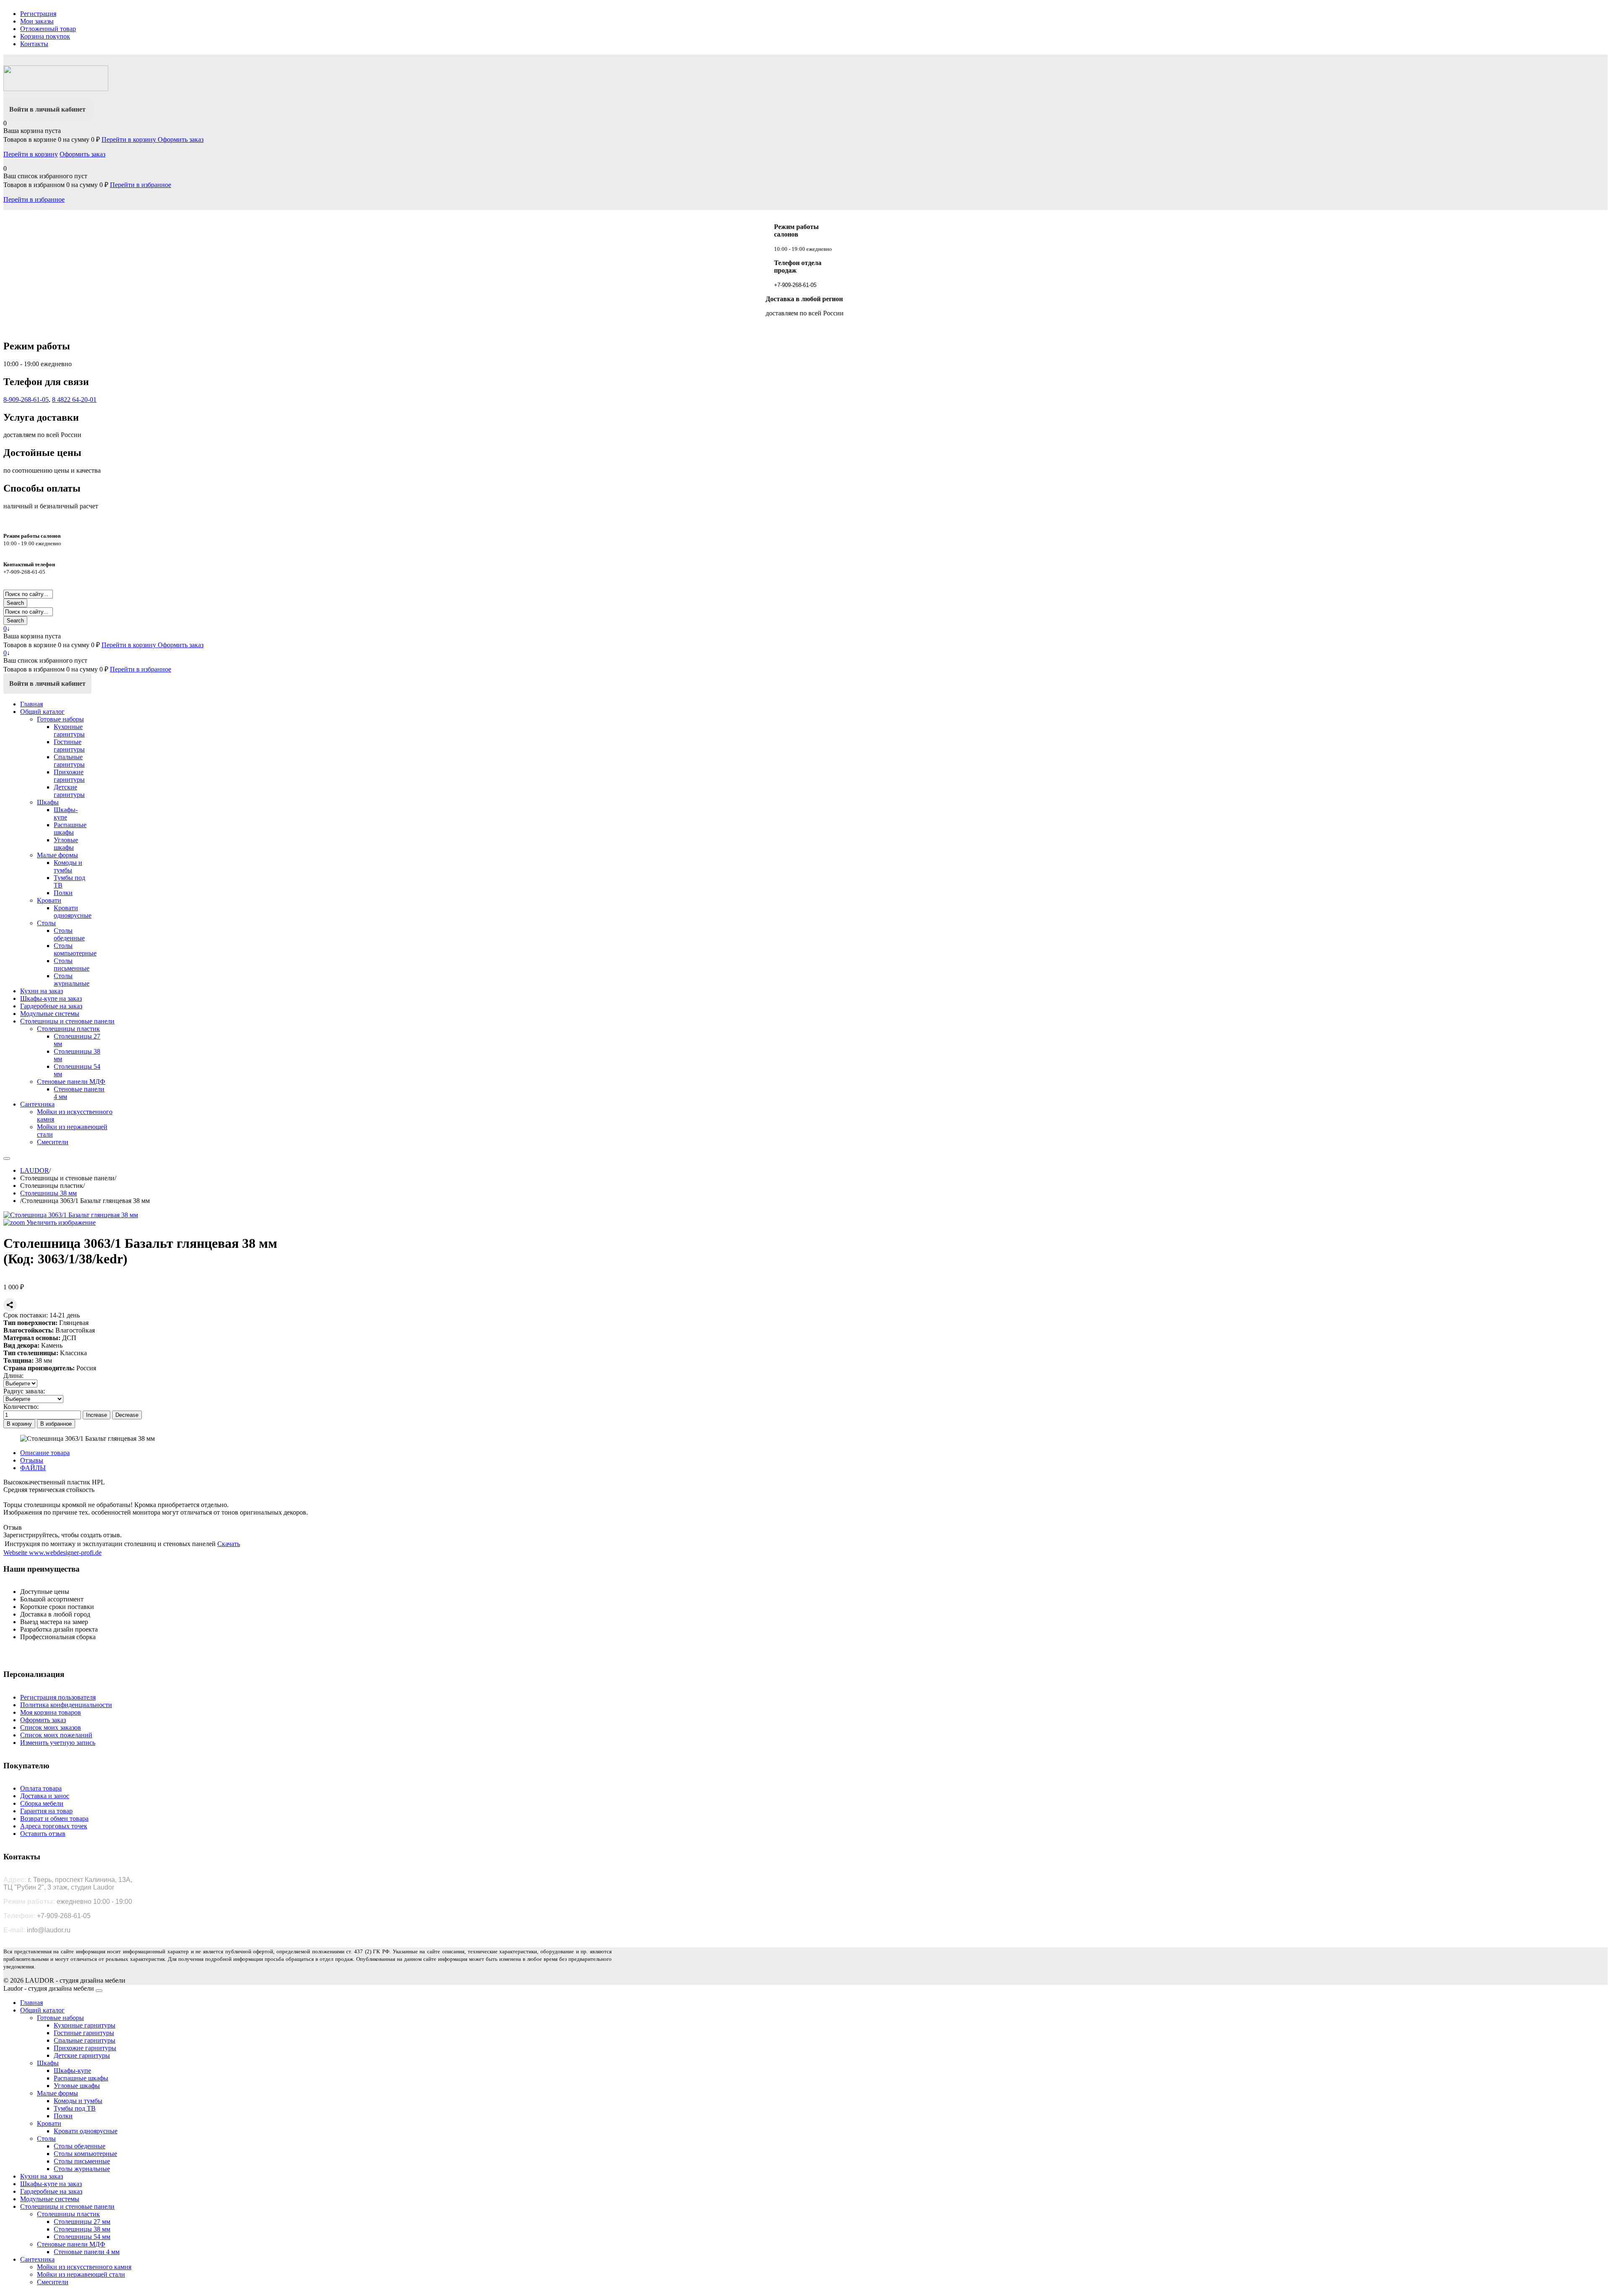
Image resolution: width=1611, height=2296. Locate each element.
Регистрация (38, 14)
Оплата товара (41, 1788)
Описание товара (45, 1453)
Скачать (229, 1544)
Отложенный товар (48, 29)
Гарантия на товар (46, 1811)
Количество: (21, 1407)
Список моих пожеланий (56, 1735)
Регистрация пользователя (58, 1697)
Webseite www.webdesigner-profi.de (52, 1553)
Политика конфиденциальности (66, 1705)
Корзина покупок (45, 36)
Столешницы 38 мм (48, 1193)
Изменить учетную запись (58, 1743)
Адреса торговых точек (54, 1826)
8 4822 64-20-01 (74, 400)
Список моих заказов (51, 1727)
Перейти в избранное (141, 185)
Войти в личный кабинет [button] (47, 109)
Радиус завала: (24, 1391)
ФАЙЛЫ (33, 1468)
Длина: (13, 1376)
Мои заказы (37, 21)
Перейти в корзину (130, 139)
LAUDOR (35, 1170)
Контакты (34, 44)
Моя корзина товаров (51, 1712)
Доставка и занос (45, 1796)
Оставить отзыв (43, 1834)
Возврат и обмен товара (54, 1818)
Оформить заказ (181, 139)
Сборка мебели (42, 1803)
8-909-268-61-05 (26, 400)
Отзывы (32, 1460)
